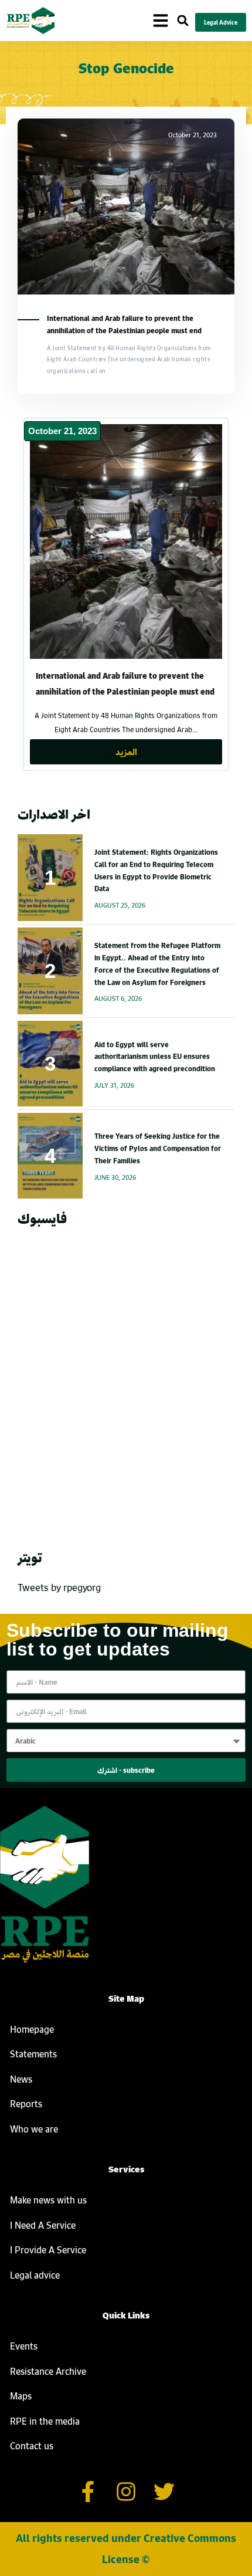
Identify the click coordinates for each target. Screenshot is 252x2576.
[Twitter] (164, 2492)
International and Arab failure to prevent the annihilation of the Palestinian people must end (124, 324)
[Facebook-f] (88, 2492)
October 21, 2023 (62, 431)
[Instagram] (126, 2492)
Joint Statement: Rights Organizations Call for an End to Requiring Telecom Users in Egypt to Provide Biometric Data (156, 870)
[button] (183, 21)
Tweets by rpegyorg (59, 1587)
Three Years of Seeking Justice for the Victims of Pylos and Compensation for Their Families (158, 1148)
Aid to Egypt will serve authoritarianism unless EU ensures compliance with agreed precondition (155, 1057)
